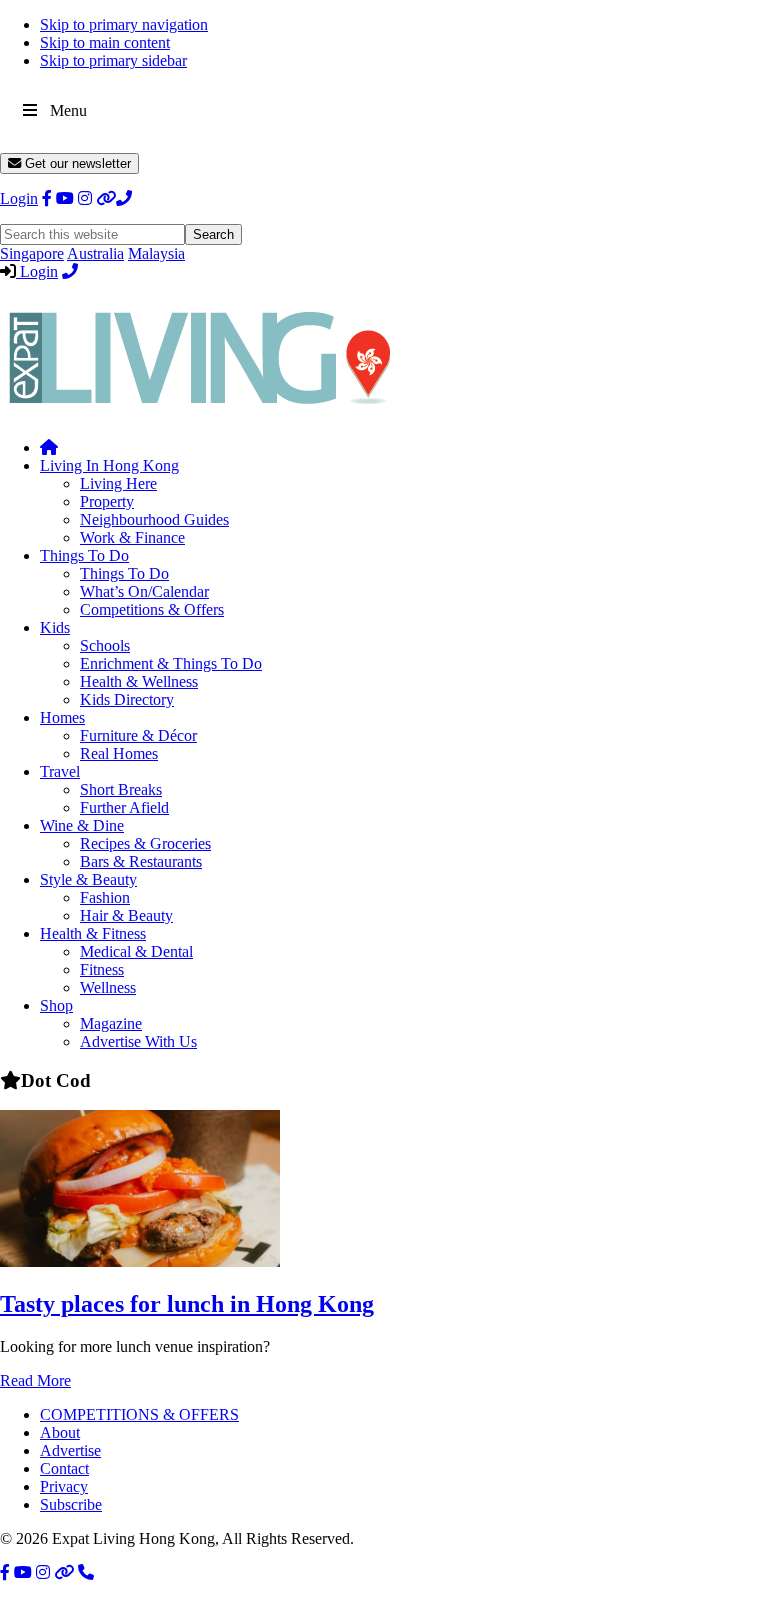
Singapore (32, 253)
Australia (95, 253)
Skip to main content (105, 42)
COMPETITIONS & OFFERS (139, 1414)
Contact (64, 1468)
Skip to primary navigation (124, 24)
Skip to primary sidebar (113, 60)
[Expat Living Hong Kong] (200, 413)
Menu (68, 110)
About (60, 1432)
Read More (35, 1380)
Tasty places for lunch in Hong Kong (187, 1304)
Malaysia (156, 253)
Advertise (70, 1450)
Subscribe (71, 1504)
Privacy (64, 1486)
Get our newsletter (76, 163)
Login (19, 198)
